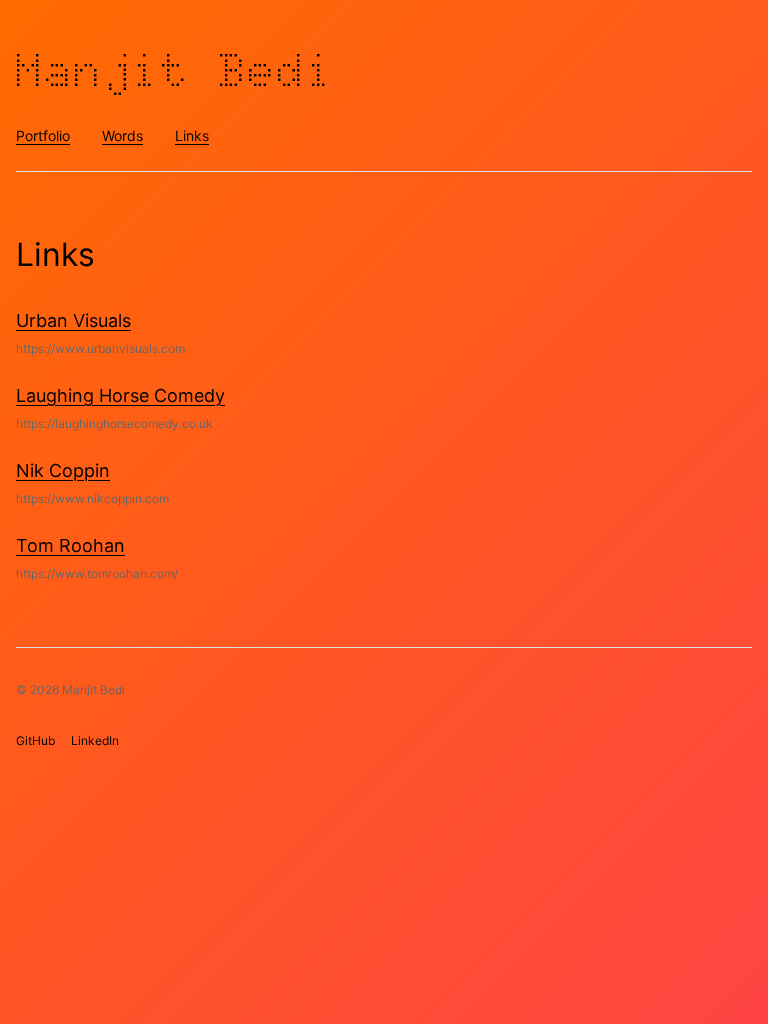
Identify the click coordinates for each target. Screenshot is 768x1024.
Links (192, 135)
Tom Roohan (70, 545)
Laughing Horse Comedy (120, 395)
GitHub (35, 740)
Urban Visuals (73, 320)
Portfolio (43, 135)
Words (122, 135)
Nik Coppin (63, 470)
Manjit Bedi (175, 70)
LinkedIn (95, 740)
